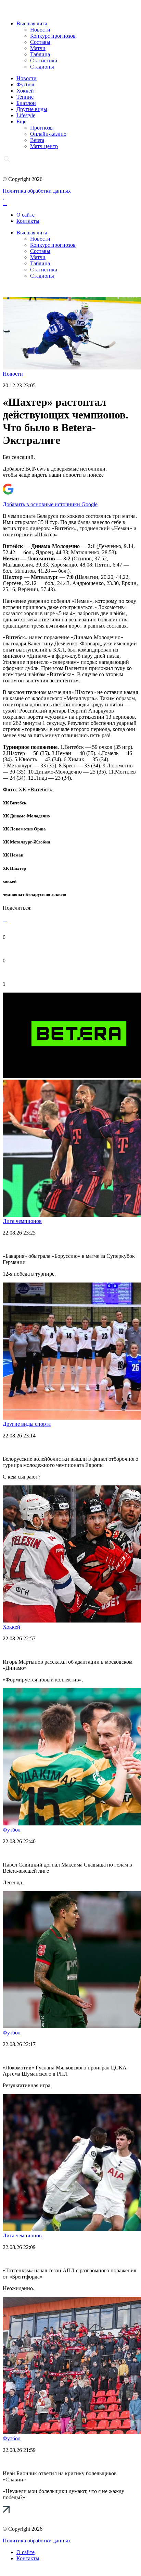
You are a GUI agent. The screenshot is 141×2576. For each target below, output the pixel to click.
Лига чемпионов (22, 1221)
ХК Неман (13, 855)
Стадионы (42, 67)
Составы (40, 42)
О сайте (25, 215)
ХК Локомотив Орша (24, 829)
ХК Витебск (15, 803)
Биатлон (26, 103)
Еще (21, 121)
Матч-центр (44, 146)
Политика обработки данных (37, 191)
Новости (40, 30)
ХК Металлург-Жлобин (26, 842)
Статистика (44, 60)
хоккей (10, 881)
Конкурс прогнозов (53, 36)
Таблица (40, 54)
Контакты (28, 221)
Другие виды (32, 109)
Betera (37, 140)
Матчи (38, 48)
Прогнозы (42, 128)
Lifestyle (26, 115)
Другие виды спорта (27, 1424)
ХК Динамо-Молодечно (26, 816)
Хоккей (25, 91)
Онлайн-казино (48, 134)
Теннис (25, 97)
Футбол (25, 84)
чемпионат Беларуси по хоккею (34, 894)
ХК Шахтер (14, 868)
